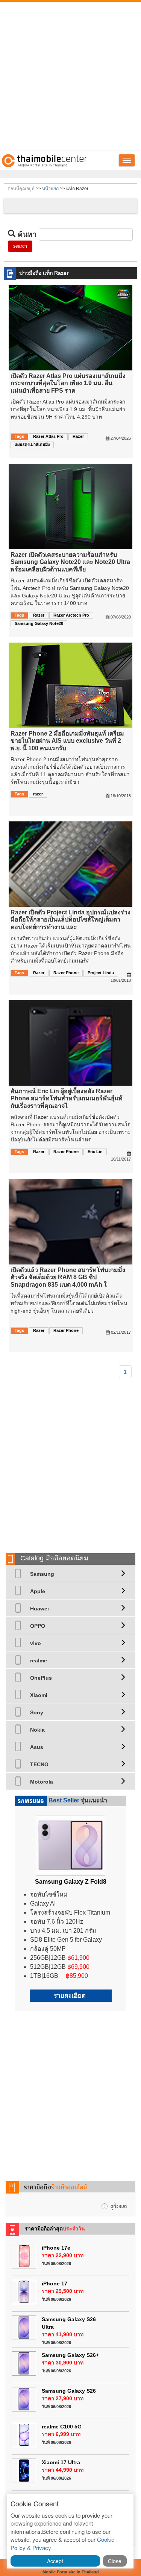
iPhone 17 (55, 2284)
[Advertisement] (70, 76)
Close (115, 2561)
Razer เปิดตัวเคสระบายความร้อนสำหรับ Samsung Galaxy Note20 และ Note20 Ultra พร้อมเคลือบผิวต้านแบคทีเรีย (70, 562)
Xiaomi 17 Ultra (61, 2462)
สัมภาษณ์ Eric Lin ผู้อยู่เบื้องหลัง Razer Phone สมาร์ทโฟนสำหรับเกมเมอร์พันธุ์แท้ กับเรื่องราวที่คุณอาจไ (67, 1098)
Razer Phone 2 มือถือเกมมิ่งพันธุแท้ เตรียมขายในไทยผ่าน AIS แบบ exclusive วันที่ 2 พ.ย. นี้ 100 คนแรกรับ (67, 741)
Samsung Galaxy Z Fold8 (71, 1882)
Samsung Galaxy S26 (69, 2391)
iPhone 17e (56, 2248)
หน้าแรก (50, 189)
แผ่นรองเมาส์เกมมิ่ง (32, 445)
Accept (55, 2561)
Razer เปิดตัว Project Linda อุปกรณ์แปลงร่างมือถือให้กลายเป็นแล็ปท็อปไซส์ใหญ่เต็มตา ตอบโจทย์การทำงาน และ (70, 919)
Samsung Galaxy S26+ (70, 2355)
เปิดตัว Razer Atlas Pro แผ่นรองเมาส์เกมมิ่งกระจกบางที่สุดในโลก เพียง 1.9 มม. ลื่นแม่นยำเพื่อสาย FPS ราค (68, 383)
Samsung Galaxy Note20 (39, 623)
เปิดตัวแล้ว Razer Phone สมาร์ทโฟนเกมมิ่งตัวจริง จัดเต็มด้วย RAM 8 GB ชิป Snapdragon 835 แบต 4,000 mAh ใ (68, 1277)
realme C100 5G (62, 2427)
